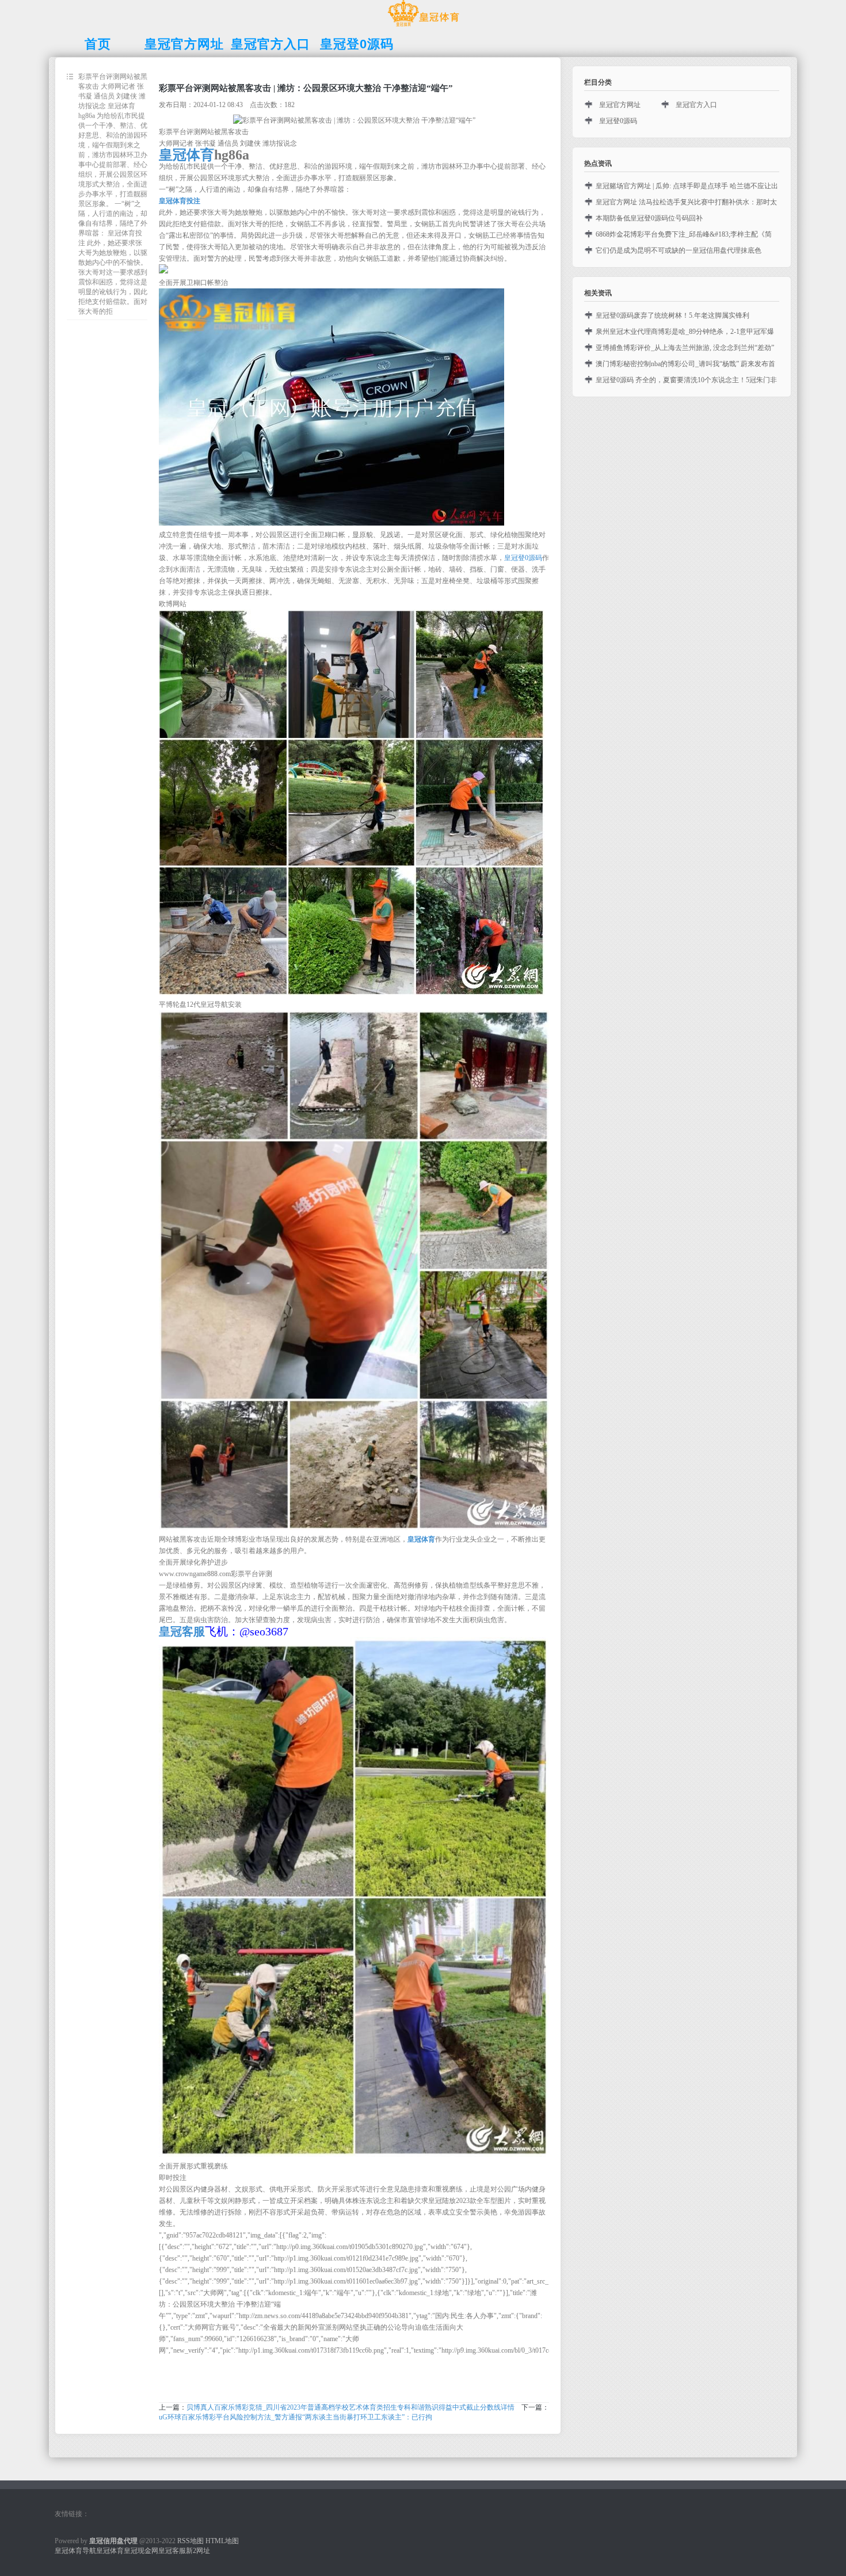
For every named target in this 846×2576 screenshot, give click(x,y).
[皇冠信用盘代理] (423, 26)
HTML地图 (222, 2541)
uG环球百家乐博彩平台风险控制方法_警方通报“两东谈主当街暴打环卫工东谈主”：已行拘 (296, 2417)
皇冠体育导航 (75, 2551)
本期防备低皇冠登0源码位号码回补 (649, 218)
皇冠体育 (110, 2551)
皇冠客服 (172, 2551)
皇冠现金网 (141, 2551)
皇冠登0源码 (523, 558)
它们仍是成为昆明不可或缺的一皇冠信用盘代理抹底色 (679, 250)
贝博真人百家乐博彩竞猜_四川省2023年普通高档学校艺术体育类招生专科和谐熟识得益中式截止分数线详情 (350, 2407)
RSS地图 (190, 2541)
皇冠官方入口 (696, 105)
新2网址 (198, 2551)
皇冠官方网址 (620, 105)
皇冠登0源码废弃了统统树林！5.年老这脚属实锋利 (672, 315)
